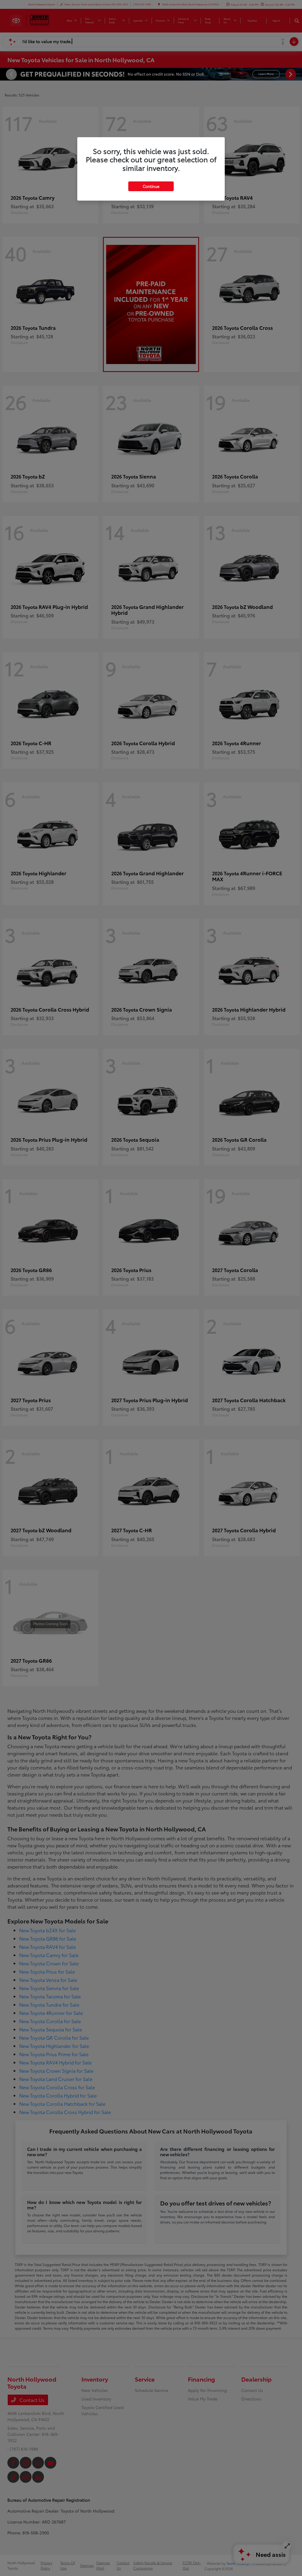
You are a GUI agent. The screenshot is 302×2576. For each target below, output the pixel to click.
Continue (151, 186)
